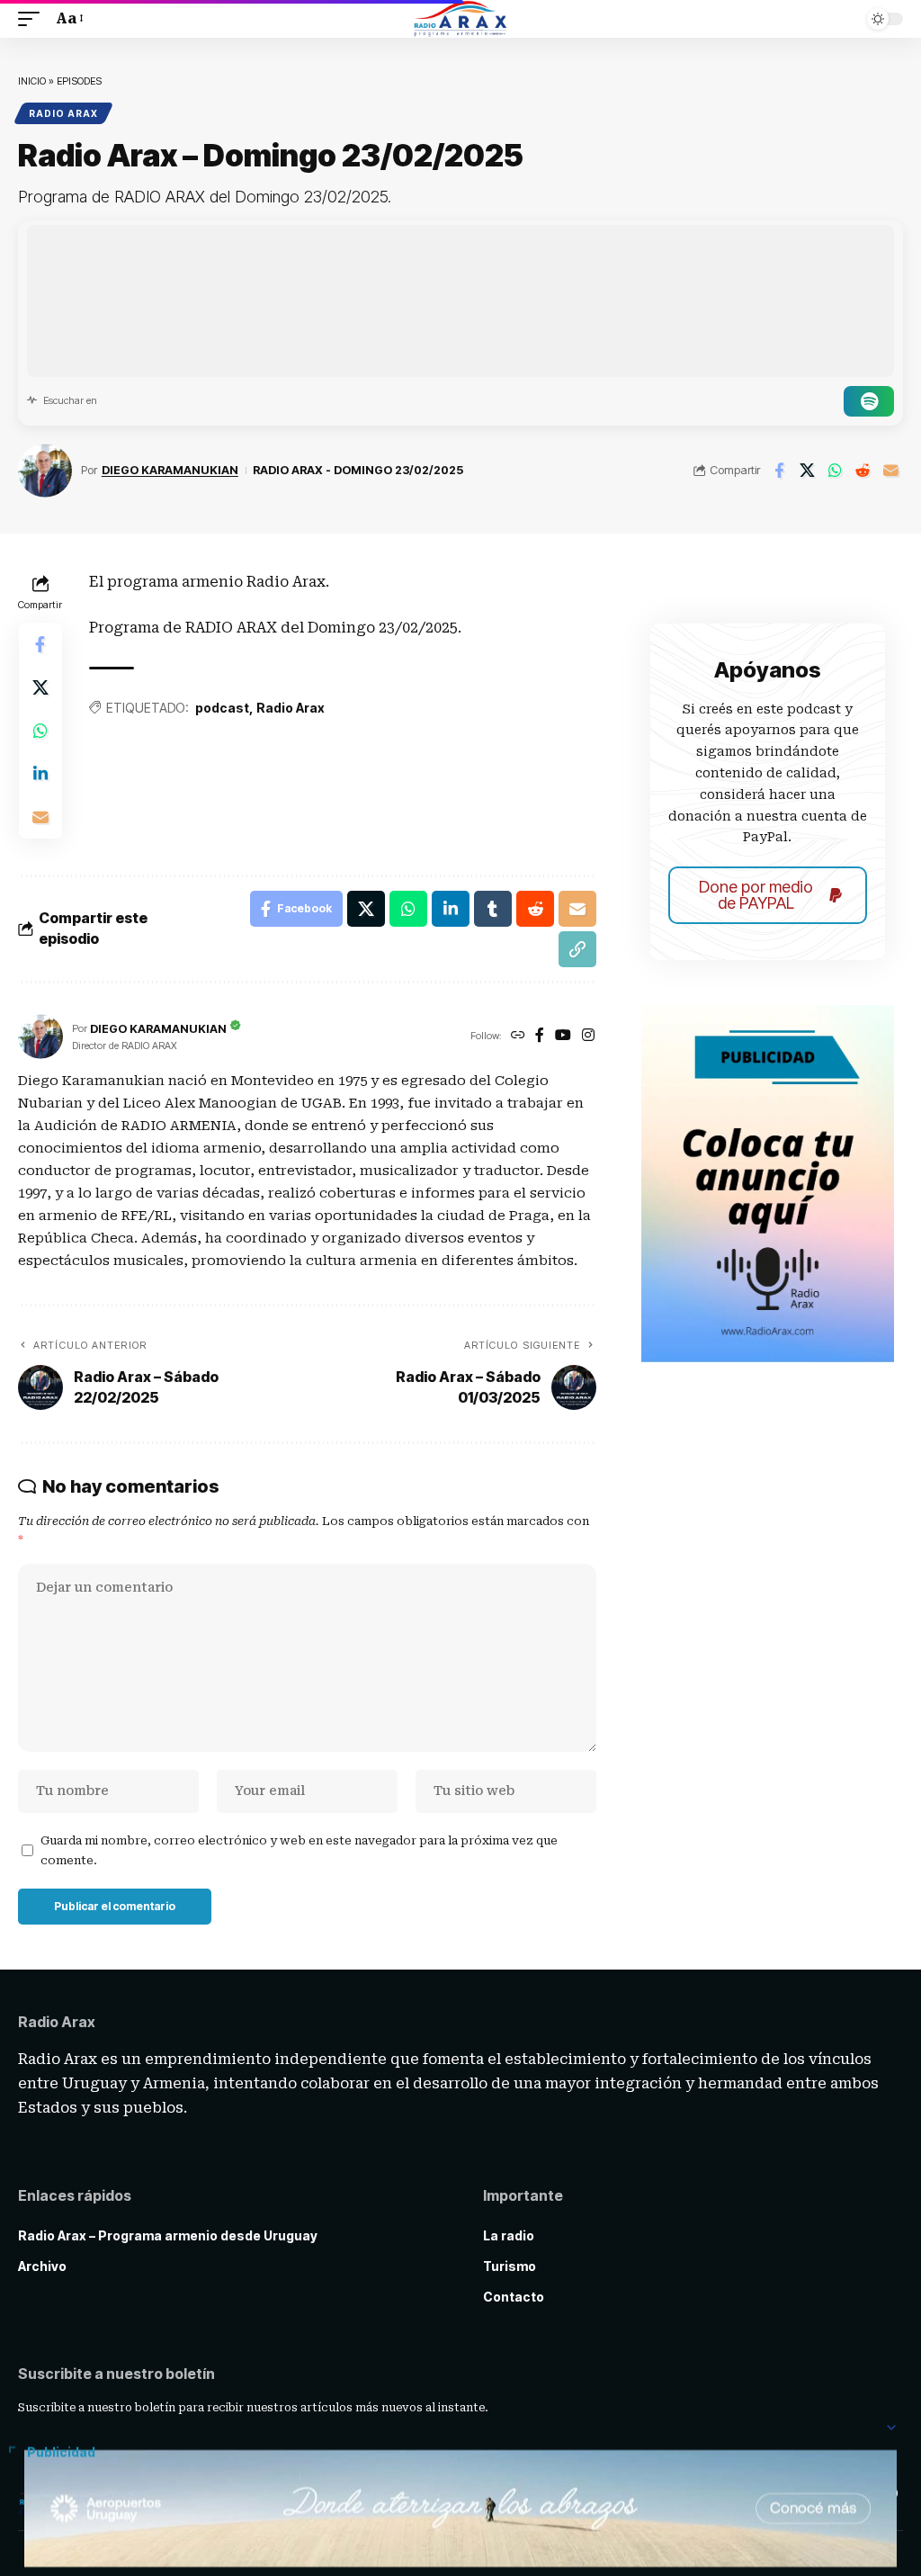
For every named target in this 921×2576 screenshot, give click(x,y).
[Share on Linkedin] (40, 774)
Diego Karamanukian (170, 470)
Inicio (32, 81)
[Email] (890, 471)
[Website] (518, 1036)
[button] (33, 18)
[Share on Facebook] (779, 471)
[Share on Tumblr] (493, 909)
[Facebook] (540, 1036)
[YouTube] (563, 1036)
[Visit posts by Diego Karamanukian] (45, 471)
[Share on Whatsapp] (835, 471)
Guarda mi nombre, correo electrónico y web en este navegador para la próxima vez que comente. (299, 1850)
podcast (222, 708)
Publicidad (61, 2453)
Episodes (79, 81)
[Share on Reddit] (863, 471)
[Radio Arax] (460, 19)
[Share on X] (807, 471)
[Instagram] (588, 1036)
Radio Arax (63, 113)
